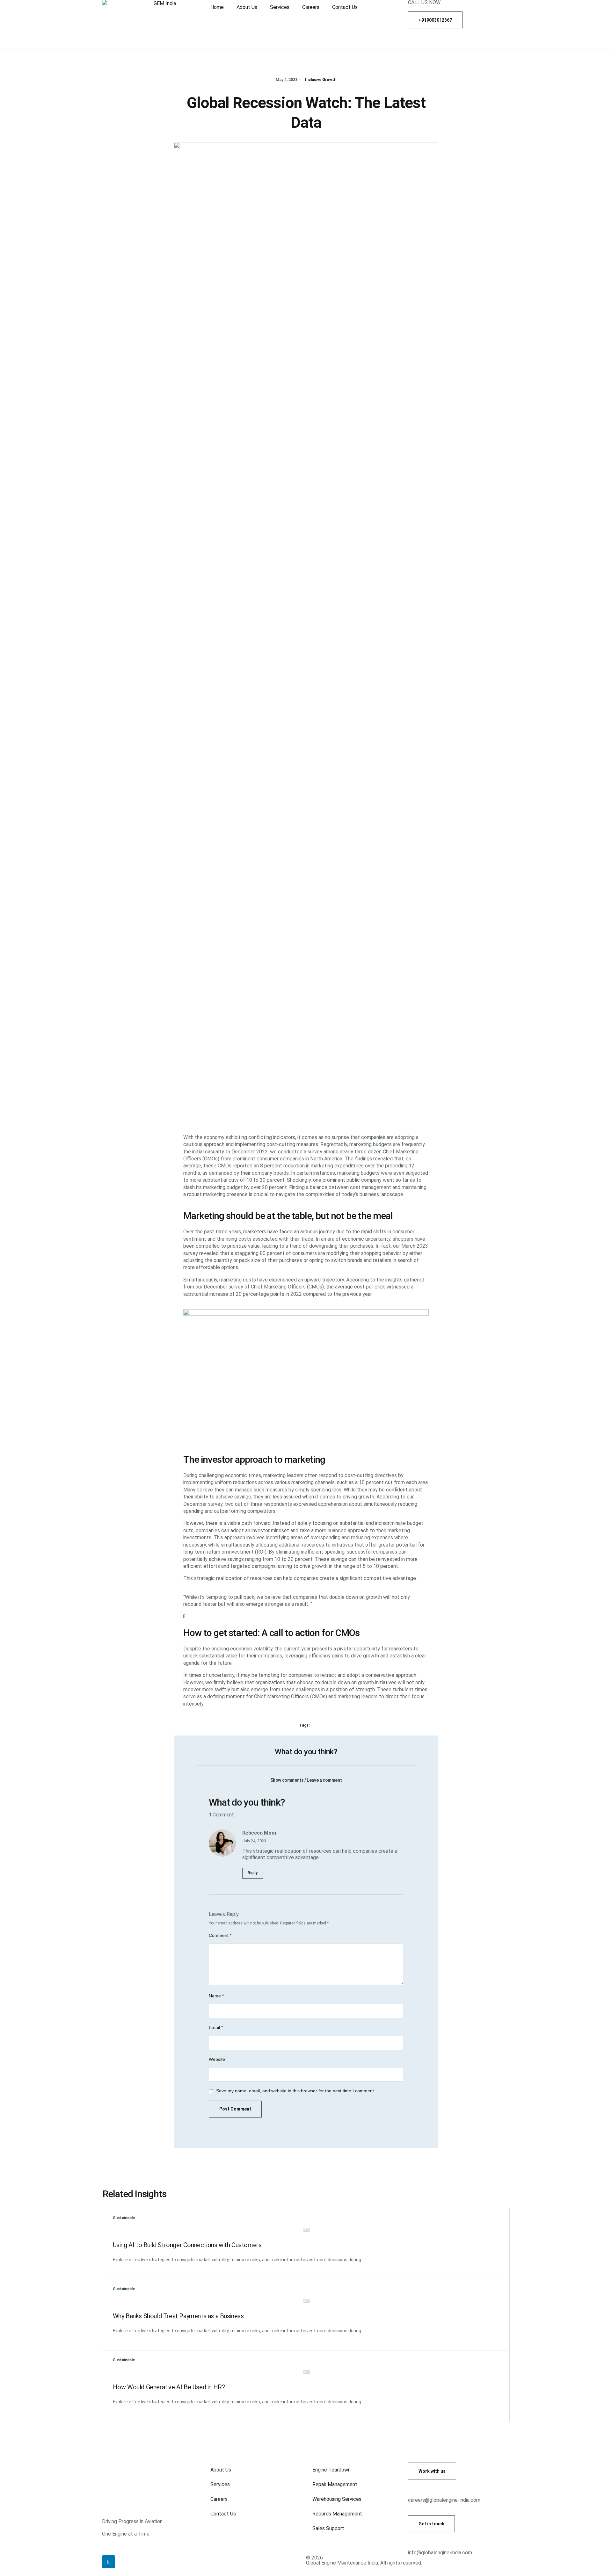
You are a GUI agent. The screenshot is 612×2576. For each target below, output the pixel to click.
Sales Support (328, 2528)
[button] (306, 1776)
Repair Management (335, 2484)
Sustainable (124, 2218)
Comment (220, 1935)
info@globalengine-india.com (440, 2553)
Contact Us (345, 7)
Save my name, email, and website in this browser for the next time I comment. (296, 2091)
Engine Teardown (331, 2470)
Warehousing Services (337, 2499)
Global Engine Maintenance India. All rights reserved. (364, 2563)
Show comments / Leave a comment (306, 1780)
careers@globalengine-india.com (444, 2500)
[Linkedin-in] (109, 2562)
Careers (311, 7)
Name (216, 1996)
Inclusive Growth (321, 80)
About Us (247, 7)
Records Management (337, 2514)
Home (217, 7)
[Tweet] (184, 1616)
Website (217, 2059)
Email (216, 2027)
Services (280, 7)
